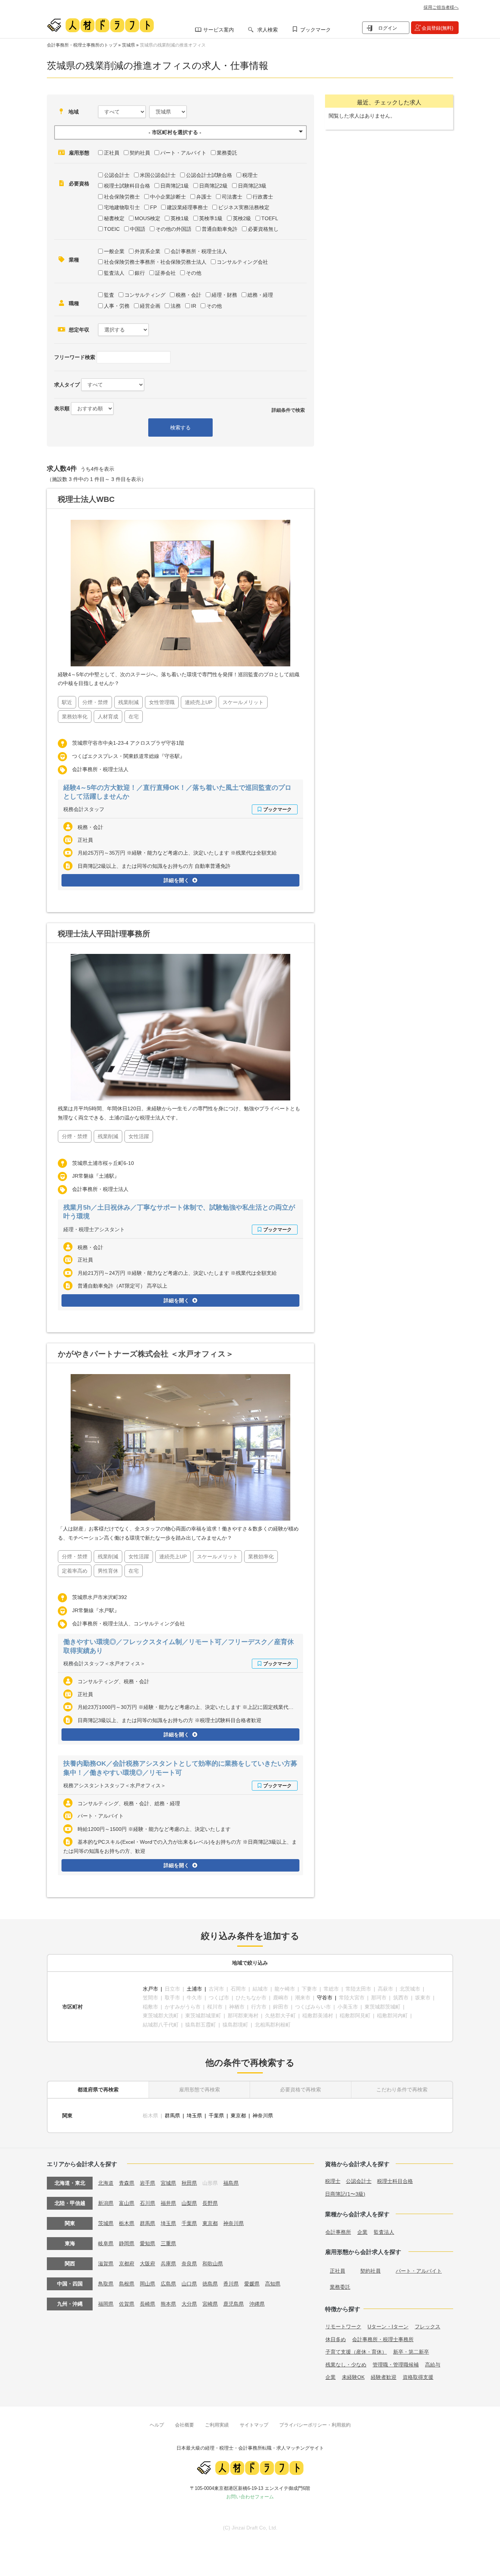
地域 (74, 112)
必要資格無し (263, 229)
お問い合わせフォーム (250, 2497)
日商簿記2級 (213, 186)
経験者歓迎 (384, 2377)
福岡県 (106, 2304)
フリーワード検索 (75, 357)
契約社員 (140, 153)
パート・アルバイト (183, 153)
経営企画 (150, 306)
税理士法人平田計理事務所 (104, 934)
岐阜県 (106, 2243)
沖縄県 (257, 2304)
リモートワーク (343, 2327)
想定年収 (79, 330)
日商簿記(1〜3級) (345, 2194)
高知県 (273, 2284)
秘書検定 (114, 218)
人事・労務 (117, 306)
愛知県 (148, 2243)
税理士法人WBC (86, 499)
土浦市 (194, 1989)
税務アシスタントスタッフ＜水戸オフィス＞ (115, 1785)
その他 (194, 273)
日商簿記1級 (175, 186)
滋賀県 (106, 2264)
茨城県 (128, 45)
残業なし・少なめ (346, 2365)
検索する (180, 428)
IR (194, 306)
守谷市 (325, 1998)
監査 (109, 295)
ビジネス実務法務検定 (244, 207)
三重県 (168, 2243)
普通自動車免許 (220, 229)
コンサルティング (145, 295)
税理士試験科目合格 (127, 186)
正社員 (112, 153)
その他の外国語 (173, 229)
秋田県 (189, 2183)
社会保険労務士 (122, 197)
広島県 (168, 2284)
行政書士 (263, 197)
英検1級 (180, 218)
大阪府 (148, 2264)
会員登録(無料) (437, 28)
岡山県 (148, 2284)
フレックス (428, 2327)
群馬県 (172, 2116)
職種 (74, 303)
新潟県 (106, 2203)
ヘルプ (157, 2425)
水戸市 (150, 1989)
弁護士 (204, 197)
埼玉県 (194, 2116)
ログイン (388, 28)
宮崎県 (210, 2304)
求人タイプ (67, 385)
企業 (362, 2232)
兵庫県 (168, 2264)
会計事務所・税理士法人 (199, 251)
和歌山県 (213, 2264)
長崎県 (148, 2304)
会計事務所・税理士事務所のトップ (82, 45)
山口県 (189, 2284)
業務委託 (227, 153)
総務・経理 (260, 295)
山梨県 (189, 2203)
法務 (176, 306)
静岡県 (127, 2243)
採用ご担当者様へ (441, 7)
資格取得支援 (418, 2377)
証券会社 (165, 273)
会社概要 (184, 2425)
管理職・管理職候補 (396, 2365)
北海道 (106, 2183)
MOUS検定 (148, 218)
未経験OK (353, 2377)
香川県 (231, 2284)
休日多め (336, 2339)
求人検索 (268, 30)
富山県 (127, 2203)
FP (153, 207)
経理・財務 (224, 295)
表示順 (62, 408)
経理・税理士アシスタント (94, 1229)
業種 (74, 260)
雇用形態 (79, 153)
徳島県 (210, 2284)
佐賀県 (127, 2304)
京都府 (127, 2264)
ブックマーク (316, 30)
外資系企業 (148, 251)
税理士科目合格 (395, 2181)
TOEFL (270, 218)
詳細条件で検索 (288, 410)
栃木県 (127, 2223)
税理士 (250, 175)
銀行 (140, 273)
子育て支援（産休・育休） (356, 2352)
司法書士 (232, 197)
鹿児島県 (234, 2304)
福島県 (231, 2183)
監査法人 (114, 273)
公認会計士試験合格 (209, 175)
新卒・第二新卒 (411, 2352)
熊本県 (168, 2304)
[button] (180, 132)
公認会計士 (117, 175)
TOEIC (112, 229)
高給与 (433, 2365)
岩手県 (148, 2183)
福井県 (168, 2203)
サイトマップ (254, 2425)
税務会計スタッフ (84, 809)
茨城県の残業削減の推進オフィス (173, 45)
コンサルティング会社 (242, 262)
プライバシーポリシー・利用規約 (315, 2425)
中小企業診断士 (168, 197)
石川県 (148, 2203)
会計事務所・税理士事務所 (383, 2339)
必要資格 (79, 184)
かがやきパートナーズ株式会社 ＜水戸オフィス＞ (146, 1354)
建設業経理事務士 (187, 207)
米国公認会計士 (158, 175)
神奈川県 (263, 2116)
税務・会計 (189, 295)
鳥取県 (106, 2284)
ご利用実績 (217, 2425)
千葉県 (216, 2116)
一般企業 (114, 251)
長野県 (210, 2203)
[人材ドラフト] (100, 25)
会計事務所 (338, 2232)
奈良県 (189, 2264)
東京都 (238, 2116)
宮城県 (168, 2183)
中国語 (138, 229)
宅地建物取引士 (122, 207)
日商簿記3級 (252, 186)
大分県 (189, 2304)
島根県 (127, 2284)
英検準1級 (211, 218)
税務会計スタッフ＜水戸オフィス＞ (104, 1663)
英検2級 (242, 218)
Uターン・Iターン (388, 2327)
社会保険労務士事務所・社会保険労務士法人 (155, 262)
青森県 (127, 2183)
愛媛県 (252, 2284)
